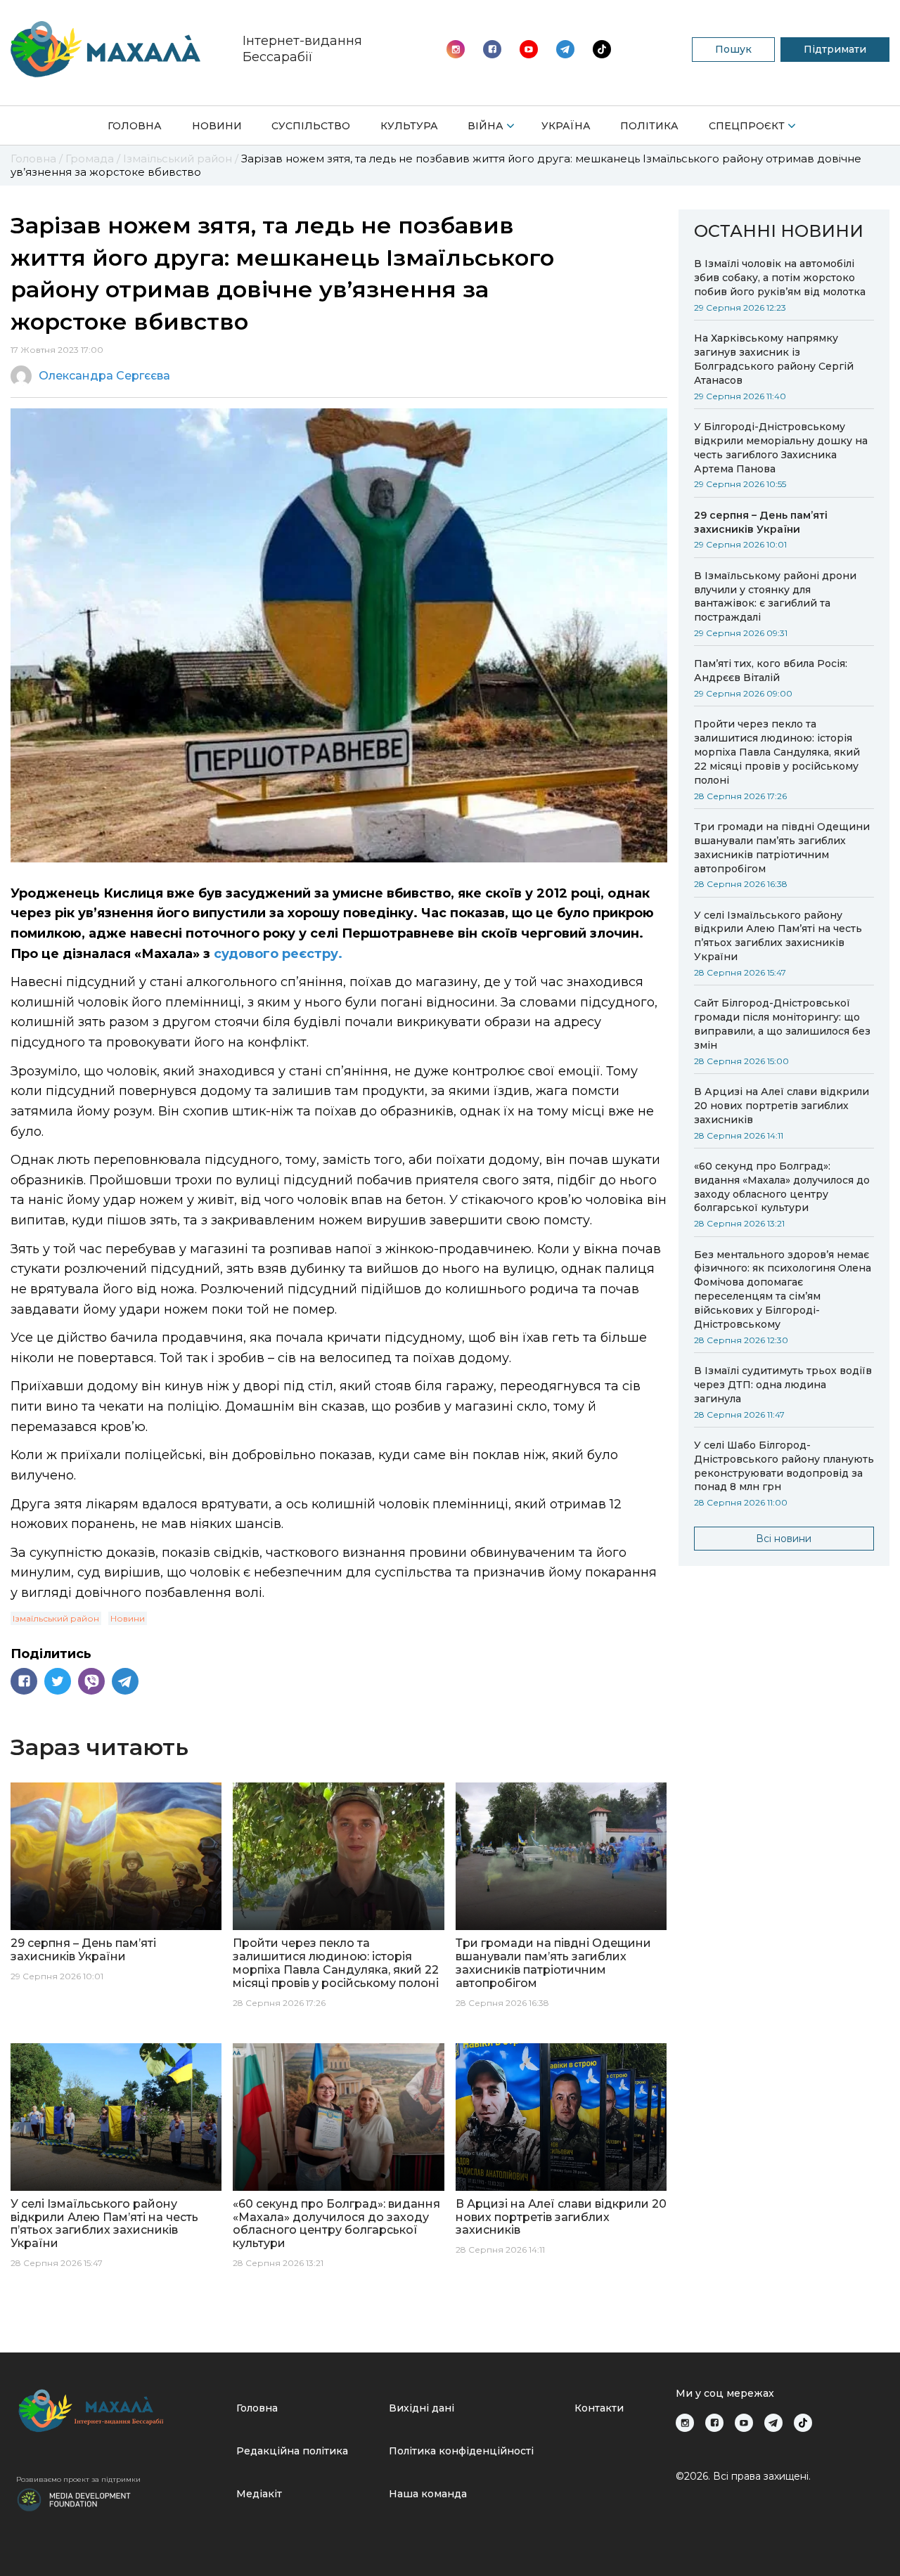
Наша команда (428, 2494)
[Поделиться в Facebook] (24, 1681)
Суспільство (311, 126)
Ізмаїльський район (56, 1618)
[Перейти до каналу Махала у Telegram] (602, 49)
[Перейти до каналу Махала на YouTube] (565, 49)
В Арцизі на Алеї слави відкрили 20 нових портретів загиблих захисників (782, 1106)
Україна (566, 126)
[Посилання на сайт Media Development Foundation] (74, 2499)
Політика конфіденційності (461, 2451)
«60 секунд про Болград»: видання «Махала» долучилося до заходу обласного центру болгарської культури (782, 1187)
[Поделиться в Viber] (91, 1681)
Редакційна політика (292, 2451)
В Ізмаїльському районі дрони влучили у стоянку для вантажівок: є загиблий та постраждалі (775, 597)
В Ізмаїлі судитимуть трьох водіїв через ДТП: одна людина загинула (783, 1385)
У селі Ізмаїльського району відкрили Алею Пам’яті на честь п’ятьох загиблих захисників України (778, 936)
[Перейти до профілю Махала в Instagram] (456, 49)
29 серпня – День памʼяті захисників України (761, 522)
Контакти (599, 2408)
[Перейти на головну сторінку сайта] (105, 49)
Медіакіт (259, 2494)
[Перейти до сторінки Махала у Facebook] (492, 49)
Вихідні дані (422, 2408)
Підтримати (835, 49)
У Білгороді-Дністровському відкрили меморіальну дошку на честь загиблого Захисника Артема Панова (781, 448)
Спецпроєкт (747, 126)
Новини (217, 126)
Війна (486, 126)
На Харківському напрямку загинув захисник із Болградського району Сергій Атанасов (774, 359)
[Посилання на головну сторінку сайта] (121, 2410)
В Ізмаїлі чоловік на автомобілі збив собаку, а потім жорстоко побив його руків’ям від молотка (780, 278)
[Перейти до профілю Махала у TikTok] (803, 2423)
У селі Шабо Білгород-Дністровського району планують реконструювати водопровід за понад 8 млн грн (784, 1466)
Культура (409, 126)
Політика (649, 126)
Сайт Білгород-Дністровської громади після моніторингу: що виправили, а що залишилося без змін (782, 1024)
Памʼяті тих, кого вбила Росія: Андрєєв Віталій (771, 671)
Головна (135, 126)
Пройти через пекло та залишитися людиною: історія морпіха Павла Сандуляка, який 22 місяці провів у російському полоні (777, 752)
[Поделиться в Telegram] (125, 1681)
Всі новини (784, 1539)
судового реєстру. (278, 954)
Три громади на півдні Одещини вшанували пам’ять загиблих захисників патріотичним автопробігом (782, 848)
